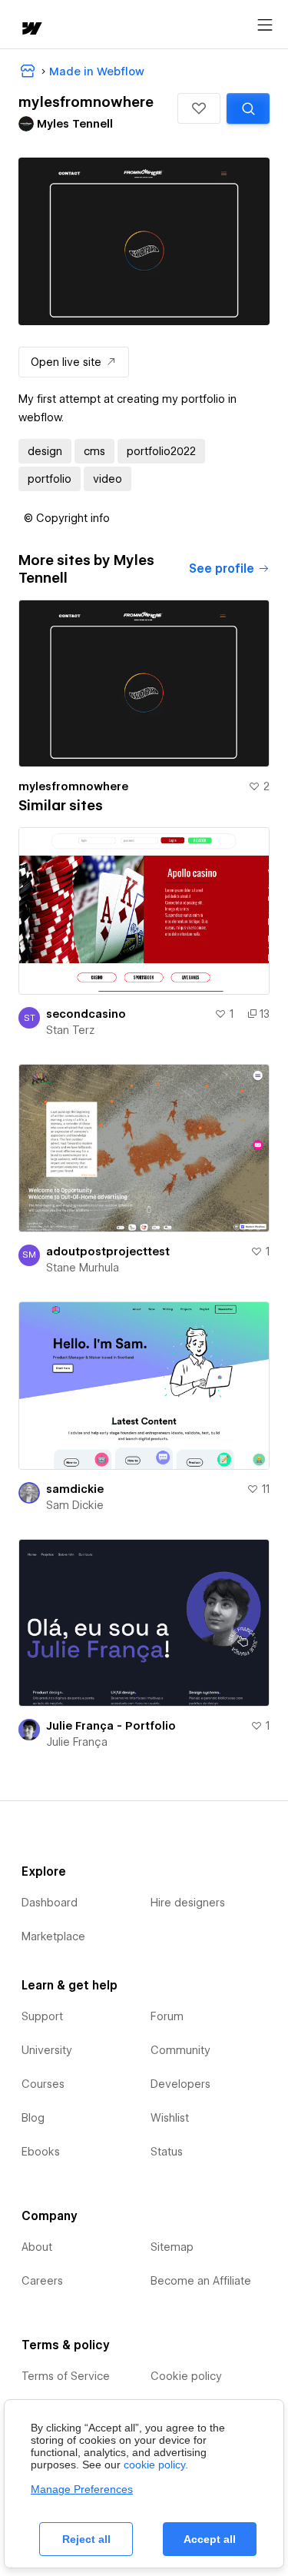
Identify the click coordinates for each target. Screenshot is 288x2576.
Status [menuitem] (167, 2152)
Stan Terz (70, 1030)
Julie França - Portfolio (111, 1726)
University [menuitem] (47, 2050)
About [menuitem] (37, 2247)
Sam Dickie (75, 1505)
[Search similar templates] (248, 108)
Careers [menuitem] (42, 2281)
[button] (199, 108)
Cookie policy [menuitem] (186, 2376)
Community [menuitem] (180, 2050)
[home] (31, 30)
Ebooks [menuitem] (41, 2152)
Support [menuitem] (42, 2016)
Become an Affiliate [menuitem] (201, 2281)
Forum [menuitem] (167, 2016)
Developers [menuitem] (180, 2084)
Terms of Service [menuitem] (66, 2376)
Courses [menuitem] (43, 2084)
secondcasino (86, 1014)
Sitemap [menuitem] (172, 2247)
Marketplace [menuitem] (53, 1936)
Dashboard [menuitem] (50, 1903)
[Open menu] (265, 25)
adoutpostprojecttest (108, 1251)
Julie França (77, 1742)
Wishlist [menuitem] (170, 2118)
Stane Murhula (83, 1268)
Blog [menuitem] (33, 2118)
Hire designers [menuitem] (188, 1903)
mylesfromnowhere (73, 786)
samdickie (75, 1489)
